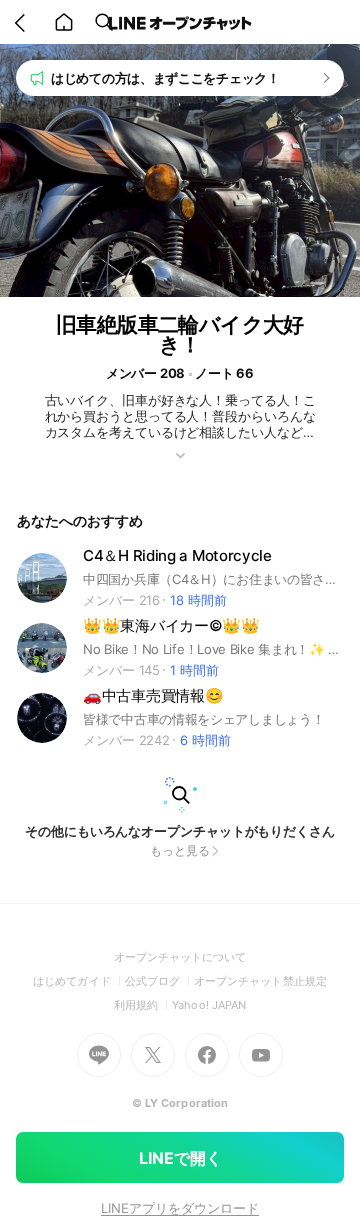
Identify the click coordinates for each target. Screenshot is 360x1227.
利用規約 (143, 1005)
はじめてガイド (78, 981)
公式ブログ (159, 981)
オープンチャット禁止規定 (260, 981)
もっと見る (180, 850)
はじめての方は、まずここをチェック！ (165, 78)
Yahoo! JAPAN (209, 1005)
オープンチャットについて (180, 957)
